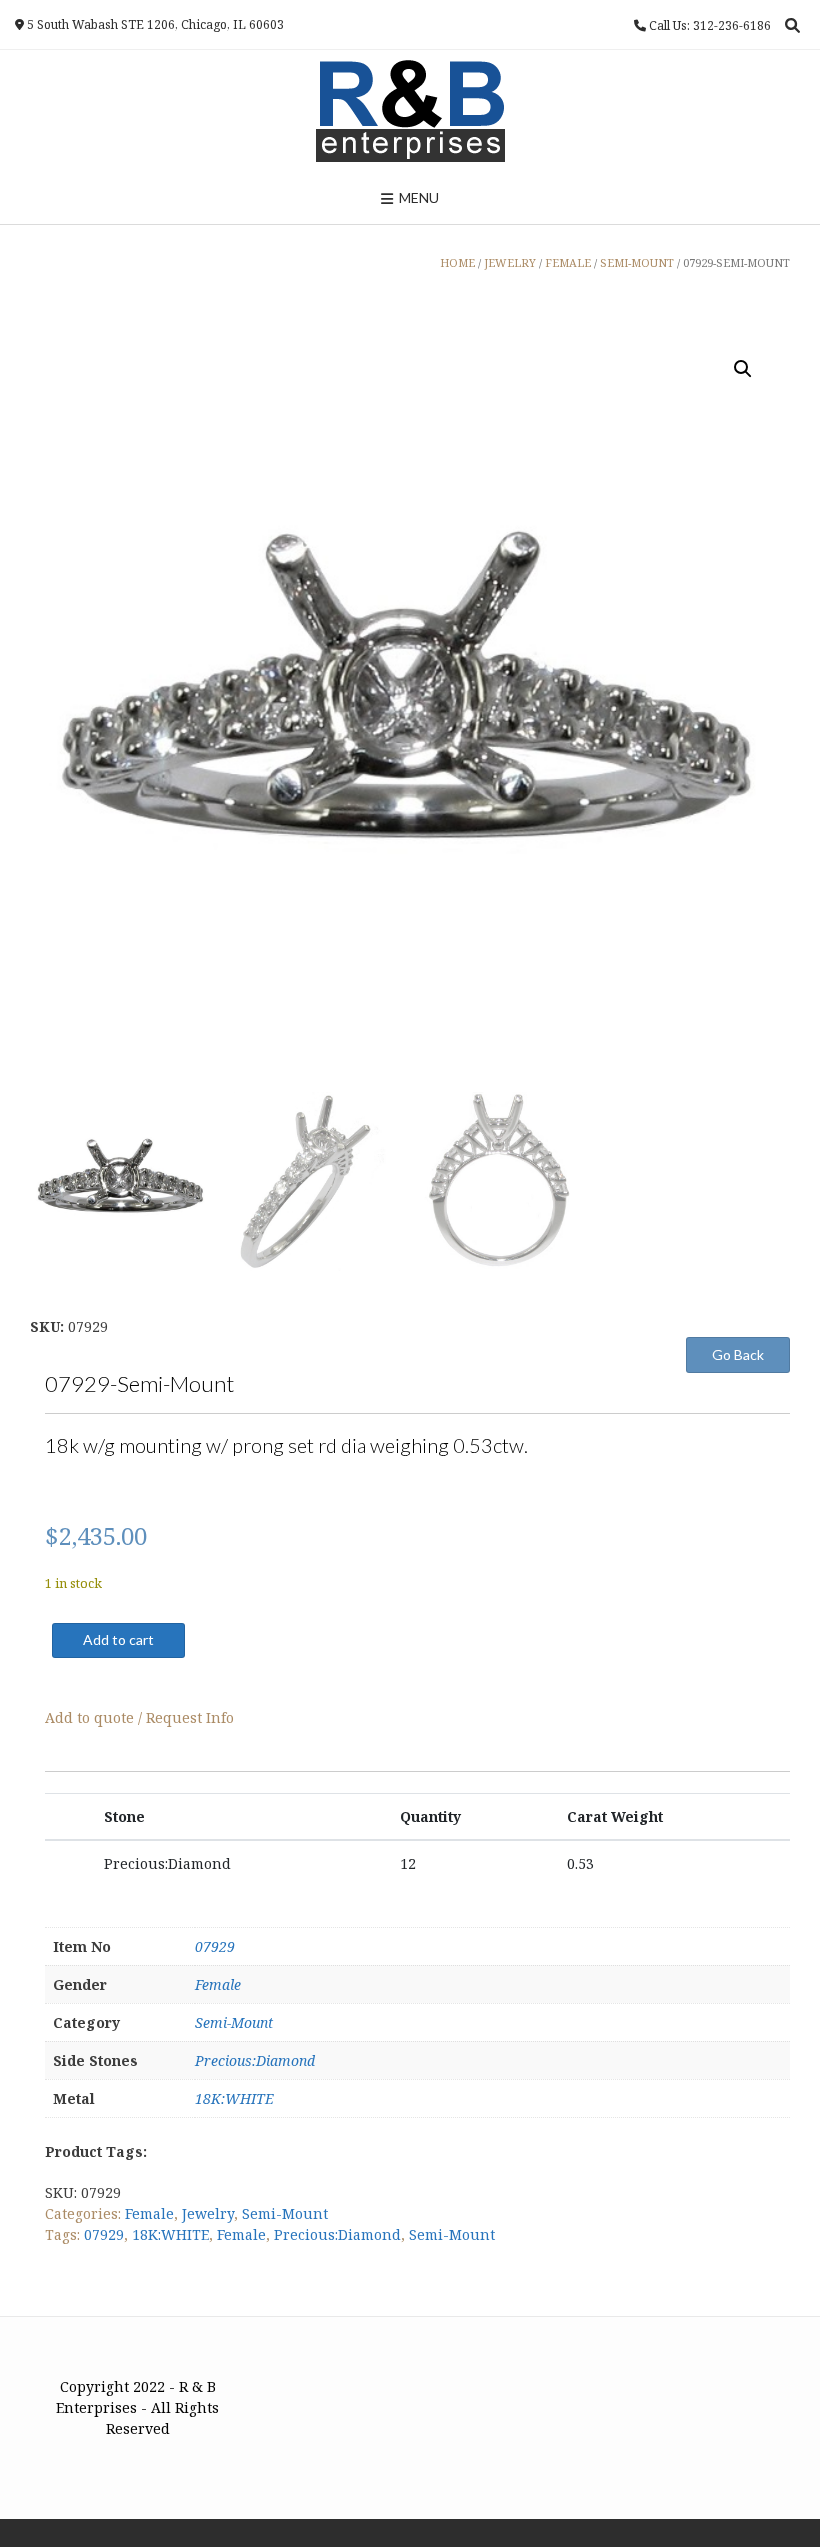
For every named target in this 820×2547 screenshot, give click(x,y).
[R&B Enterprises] (410, 111)
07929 (215, 1946)
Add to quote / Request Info (139, 1717)
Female (218, 1984)
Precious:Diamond (255, 2060)
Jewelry (208, 2213)
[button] (743, 369)
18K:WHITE (234, 2098)
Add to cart (118, 1639)
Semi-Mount (234, 2022)
